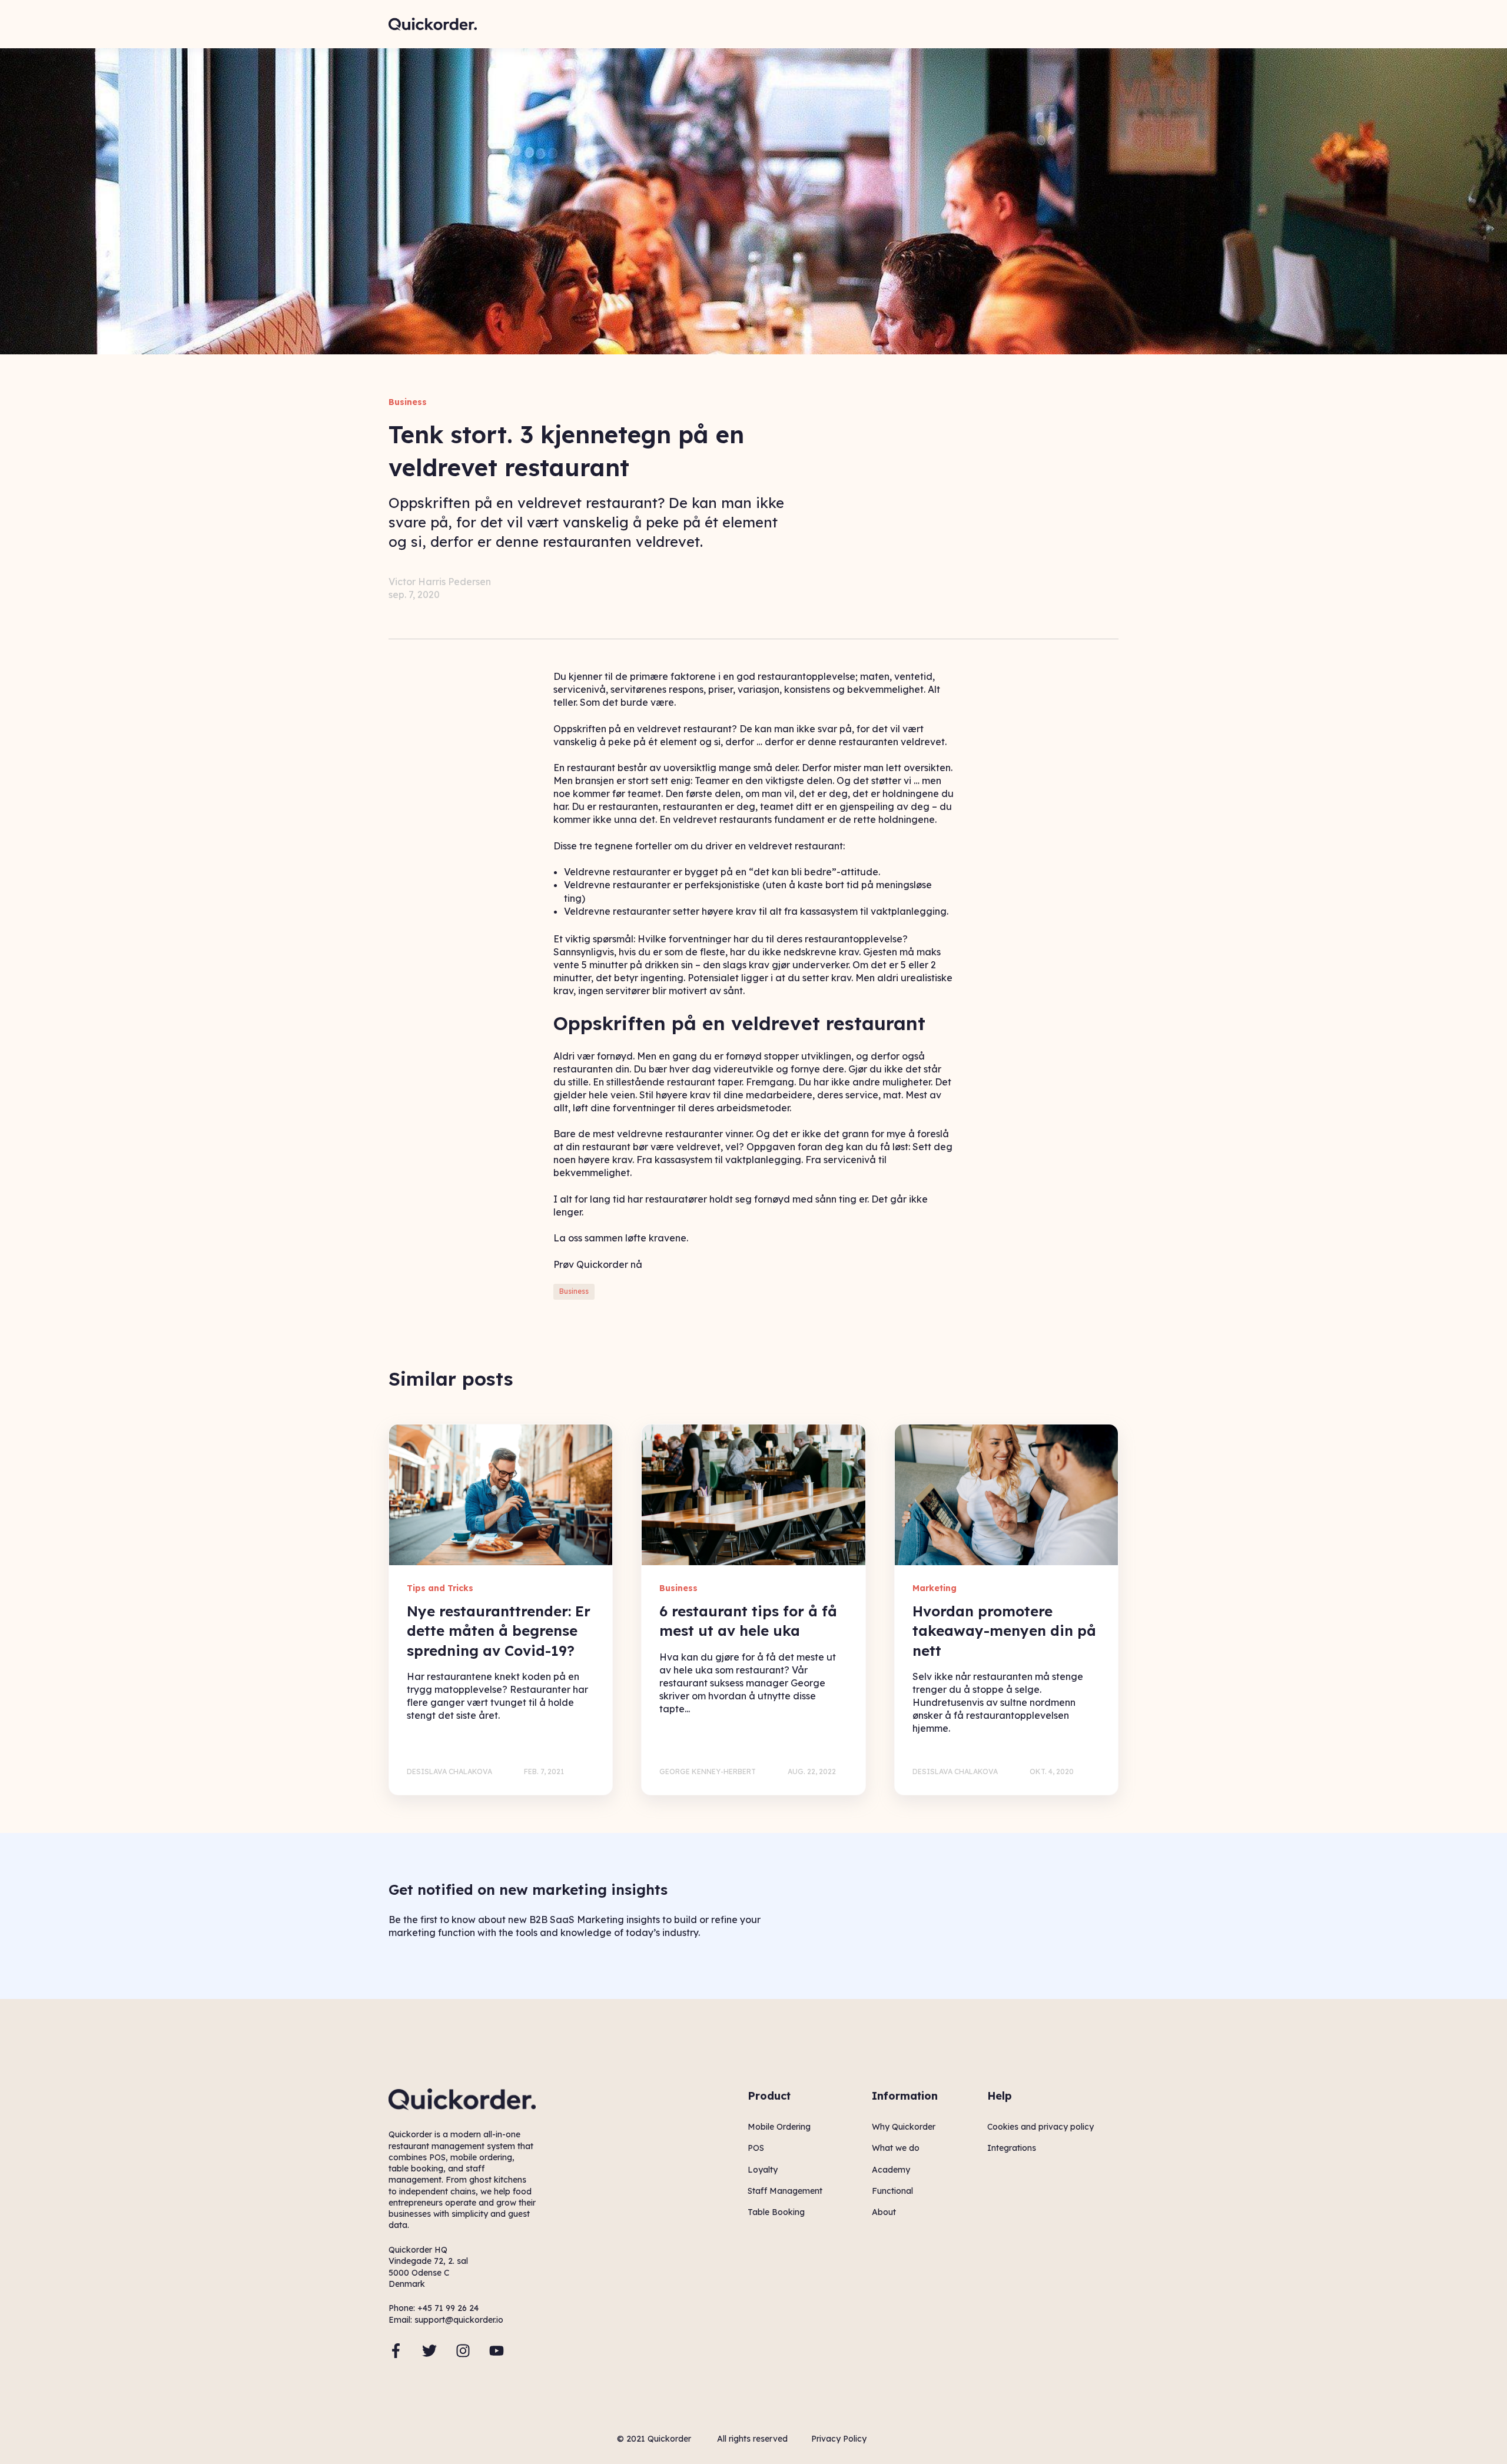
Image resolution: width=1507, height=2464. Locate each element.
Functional (892, 2191)
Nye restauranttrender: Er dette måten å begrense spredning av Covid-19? (499, 1631)
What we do (896, 2148)
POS (756, 2148)
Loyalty (763, 2170)
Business (574, 1291)
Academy (891, 2170)
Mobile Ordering (779, 2127)
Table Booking (776, 2212)
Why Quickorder (904, 2127)
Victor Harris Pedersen (440, 582)
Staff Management (785, 2191)
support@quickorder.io (459, 2320)
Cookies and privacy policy (1040, 2127)
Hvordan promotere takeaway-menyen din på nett (1004, 1631)
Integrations (1012, 2148)
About (884, 2212)
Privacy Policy (839, 2439)
